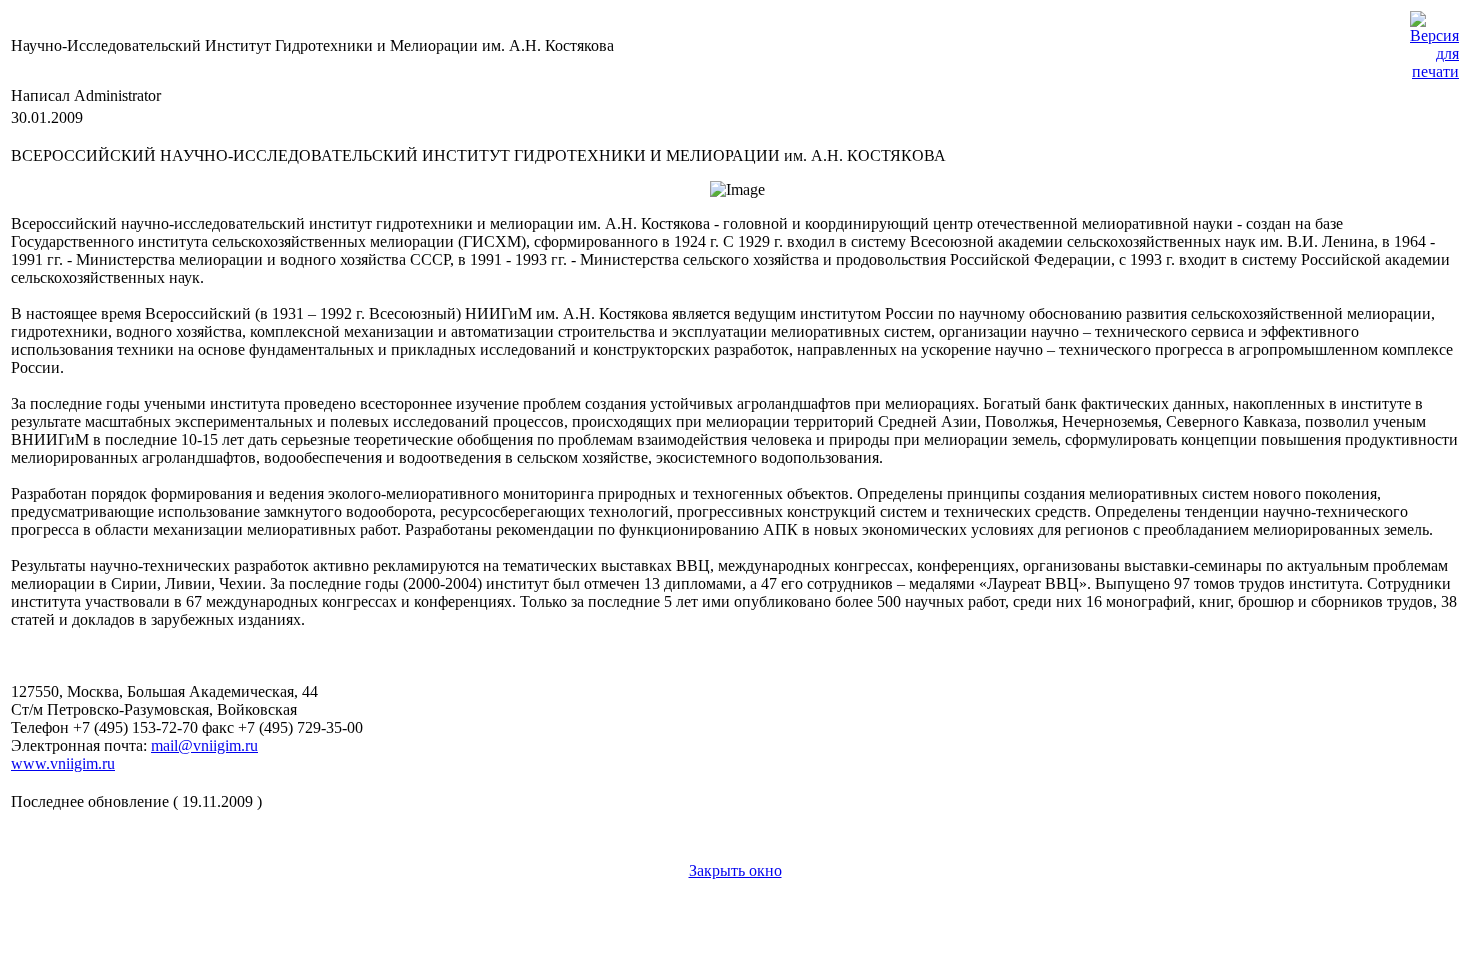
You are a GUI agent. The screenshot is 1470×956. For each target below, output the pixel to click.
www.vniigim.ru (63, 763)
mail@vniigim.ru (204, 745)
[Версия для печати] (1434, 40)
